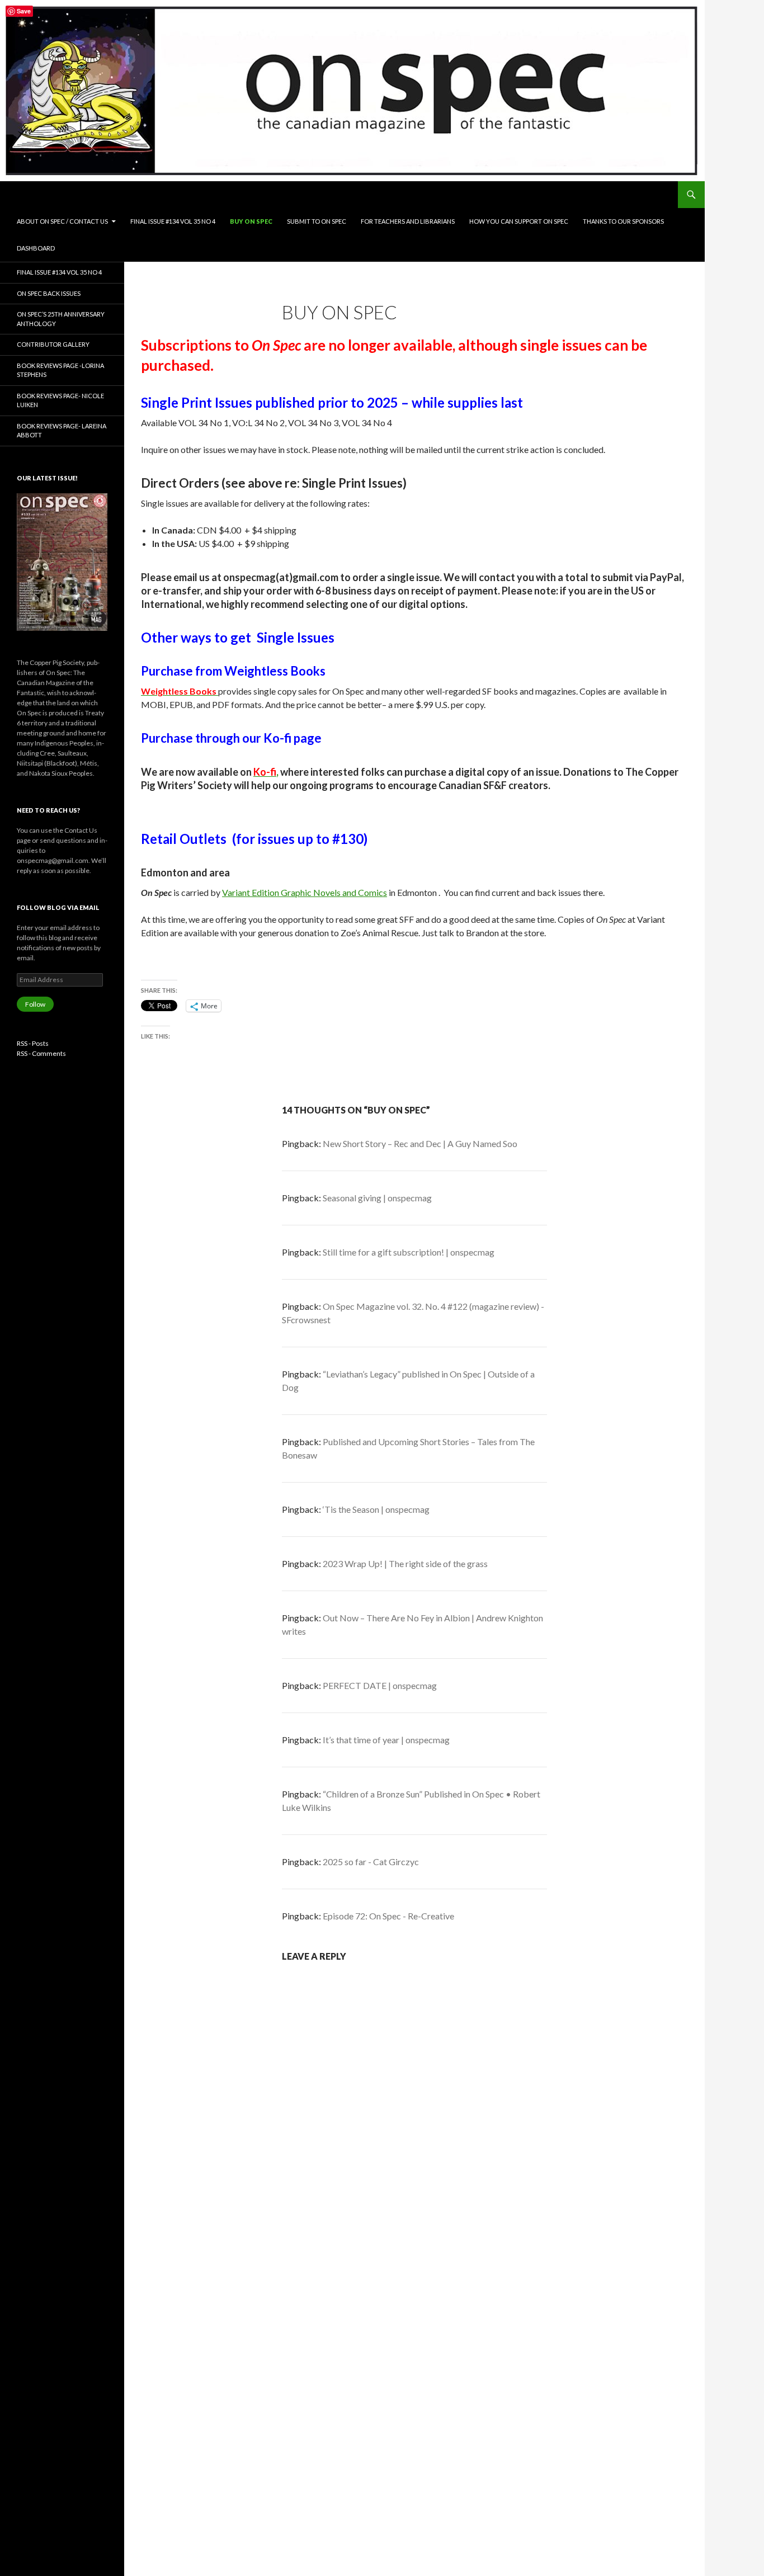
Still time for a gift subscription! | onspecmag (409, 1252)
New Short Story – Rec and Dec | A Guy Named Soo (420, 1143)
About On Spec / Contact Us (62, 221)
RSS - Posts (33, 1043)
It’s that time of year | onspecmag (386, 1740)
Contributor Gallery (53, 344)
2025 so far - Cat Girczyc (371, 1862)
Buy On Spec (251, 221)
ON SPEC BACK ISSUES (49, 293)
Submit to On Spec (317, 221)
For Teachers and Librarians (408, 221)
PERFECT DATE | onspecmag (380, 1685)
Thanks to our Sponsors (623, 221)
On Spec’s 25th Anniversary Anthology (61, 319)
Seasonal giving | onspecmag (377, 1198)
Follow (35, 1004)
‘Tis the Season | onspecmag (376, 1509)
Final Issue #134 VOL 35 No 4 (173, 221)
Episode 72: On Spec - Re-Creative (388, 1916)
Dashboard (36, 248)
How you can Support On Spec (519, 221)
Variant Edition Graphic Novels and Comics (305, 892)
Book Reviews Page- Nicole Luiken (60, 400)
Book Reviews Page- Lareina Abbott (62, 431)
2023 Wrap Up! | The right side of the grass (405, 1563)
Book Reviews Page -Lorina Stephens (60, 370)
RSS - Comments (41, 1053)
